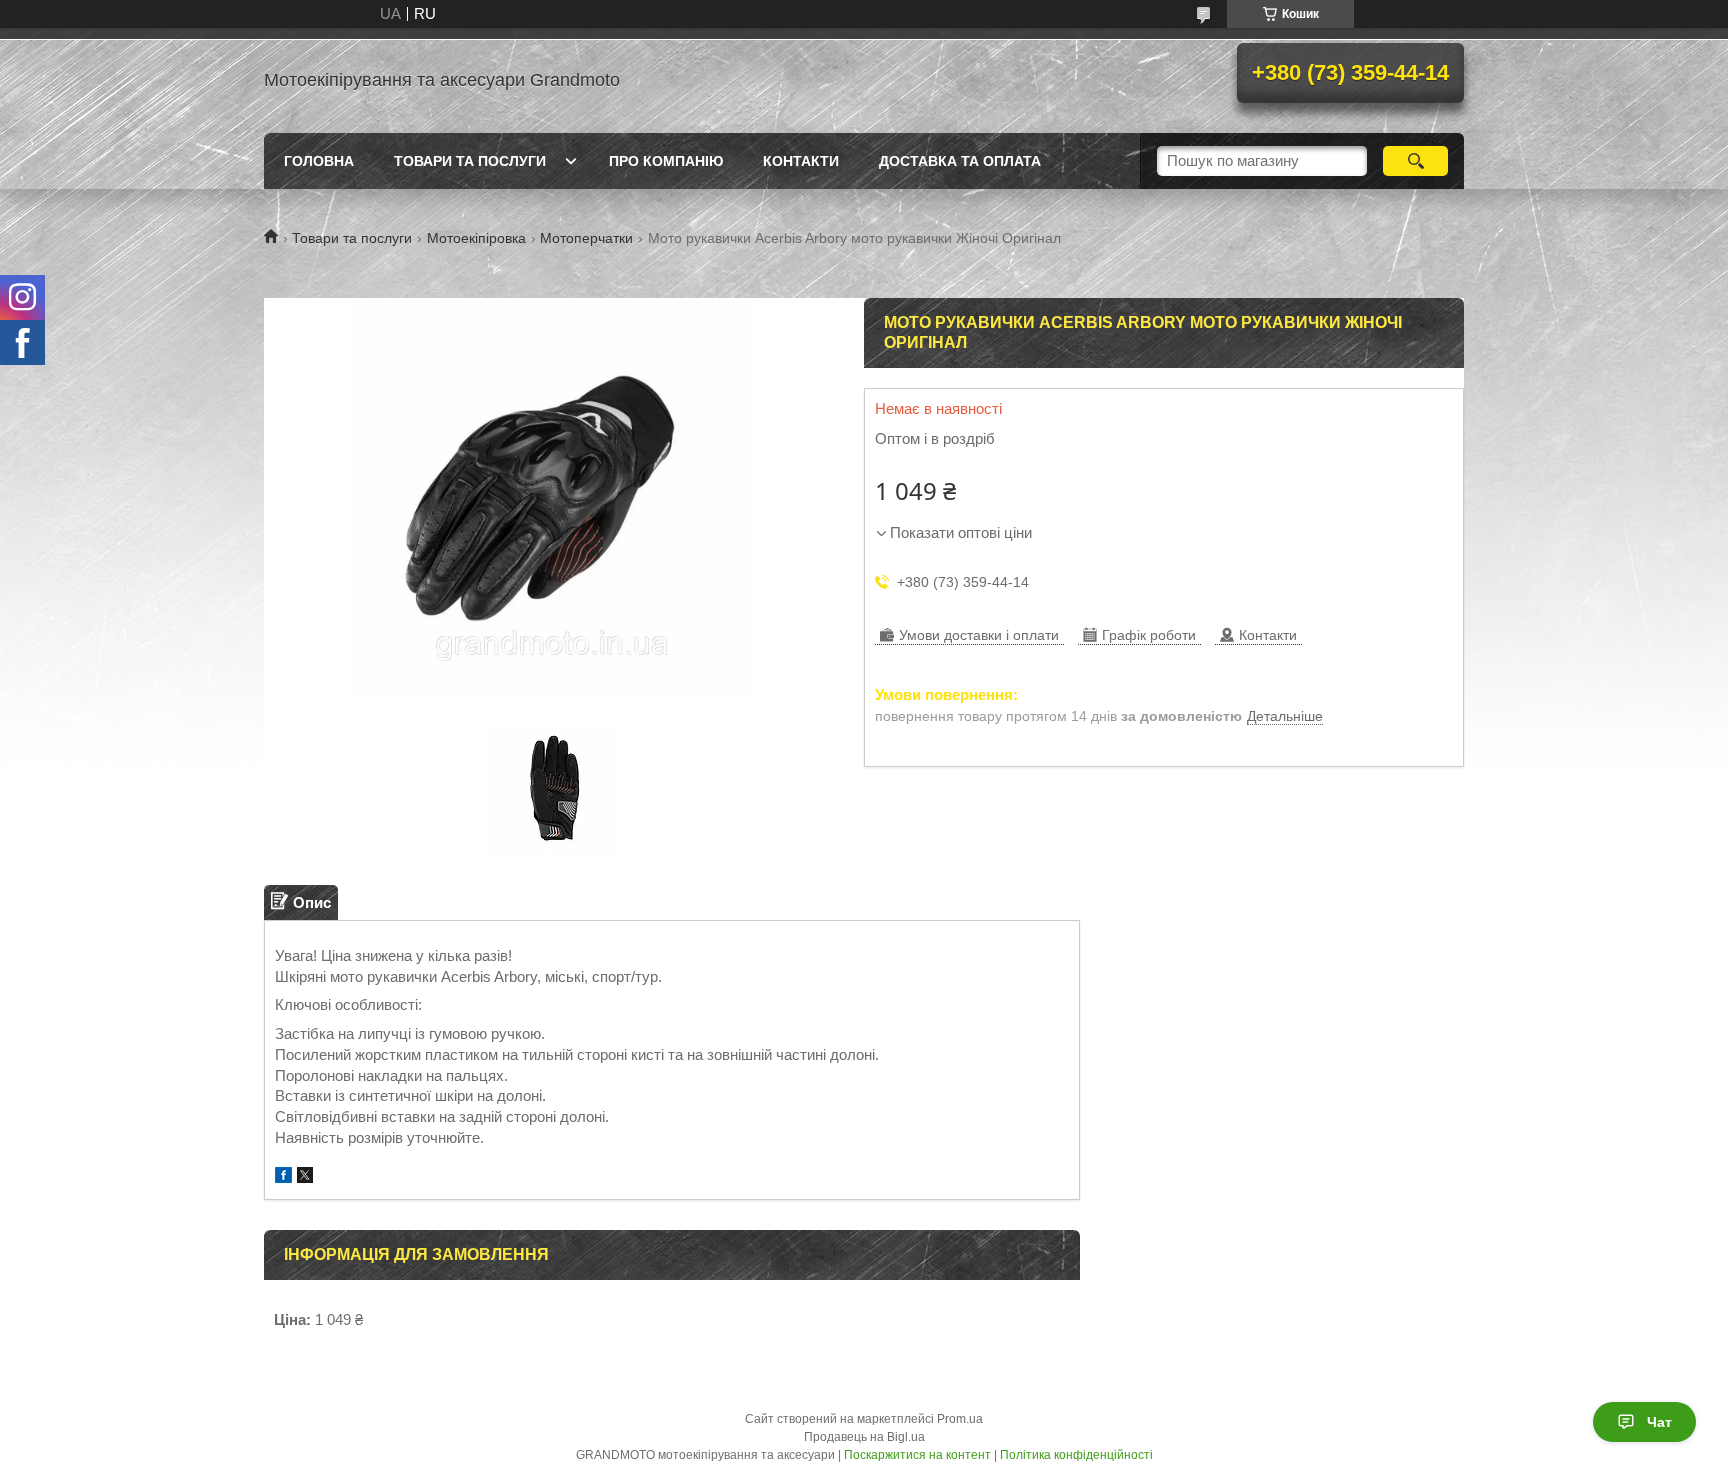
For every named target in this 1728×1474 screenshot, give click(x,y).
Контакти (801, 161)
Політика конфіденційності (1076, 1455)
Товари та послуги (470, 161)
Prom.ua (960, 1419)
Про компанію (666, 161)
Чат (1659, 1422)
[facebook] (283, 1177)
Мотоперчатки (586, 238)
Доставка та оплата (960, 161)
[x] (305, 1177)
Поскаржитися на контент (917, 1455)
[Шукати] (1415, 161)
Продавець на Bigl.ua (864, 1437)
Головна (319, 161)
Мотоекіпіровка (476, 238)
